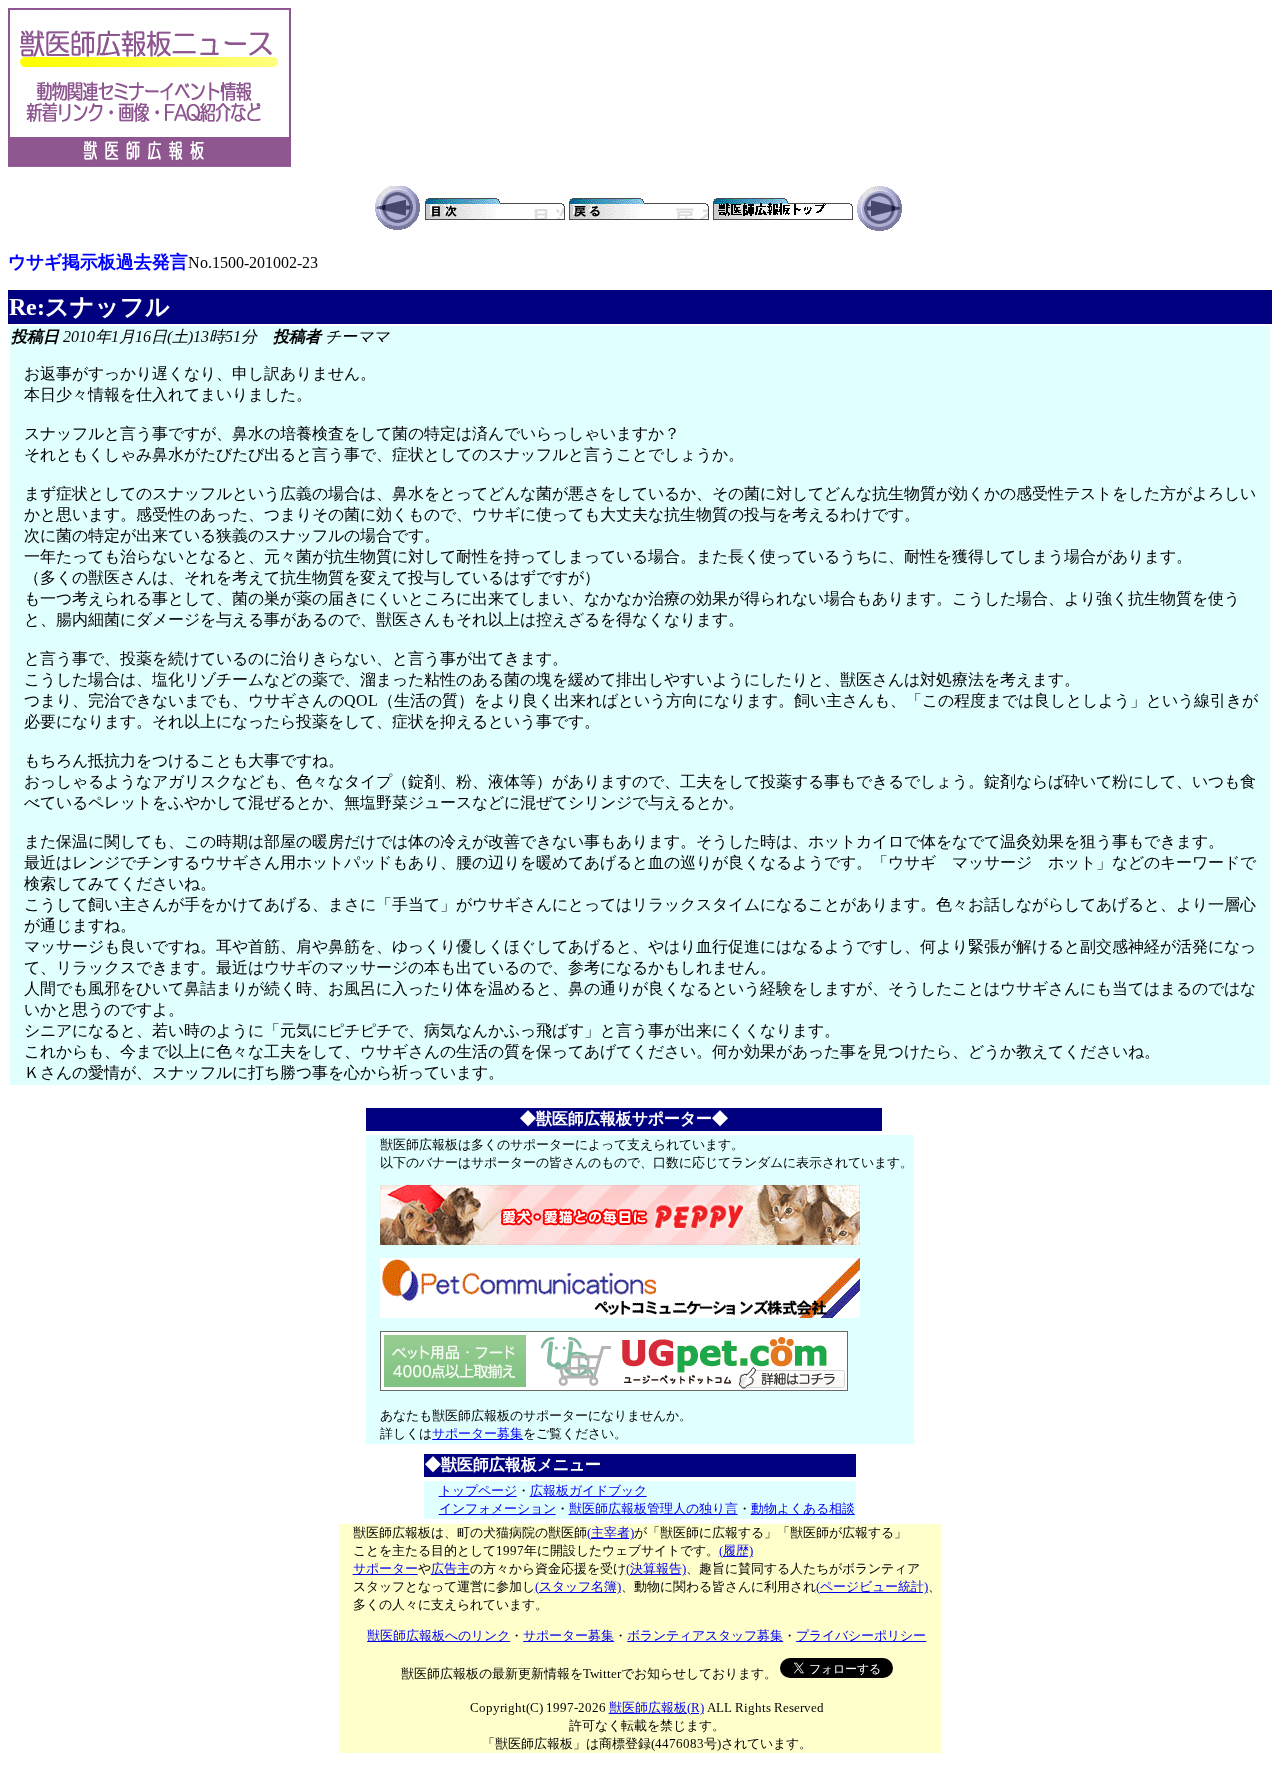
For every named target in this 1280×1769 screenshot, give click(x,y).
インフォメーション (497, 1508)
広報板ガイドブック (588, 1490)
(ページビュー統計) (872, 1586)
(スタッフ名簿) (578, 1586)
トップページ (478, 1490)
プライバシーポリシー (861, 1635)
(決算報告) (656, 1568)
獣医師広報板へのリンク (438, 1635)
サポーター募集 (477, 1433)
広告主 (450, 1568)
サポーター (385, 1568)
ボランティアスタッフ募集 (705, 1635)
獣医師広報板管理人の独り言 (653, 1508)
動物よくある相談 (803, 1508)
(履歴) (736, 1550)
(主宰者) (610, 1532)
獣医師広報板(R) (656, 1707)
